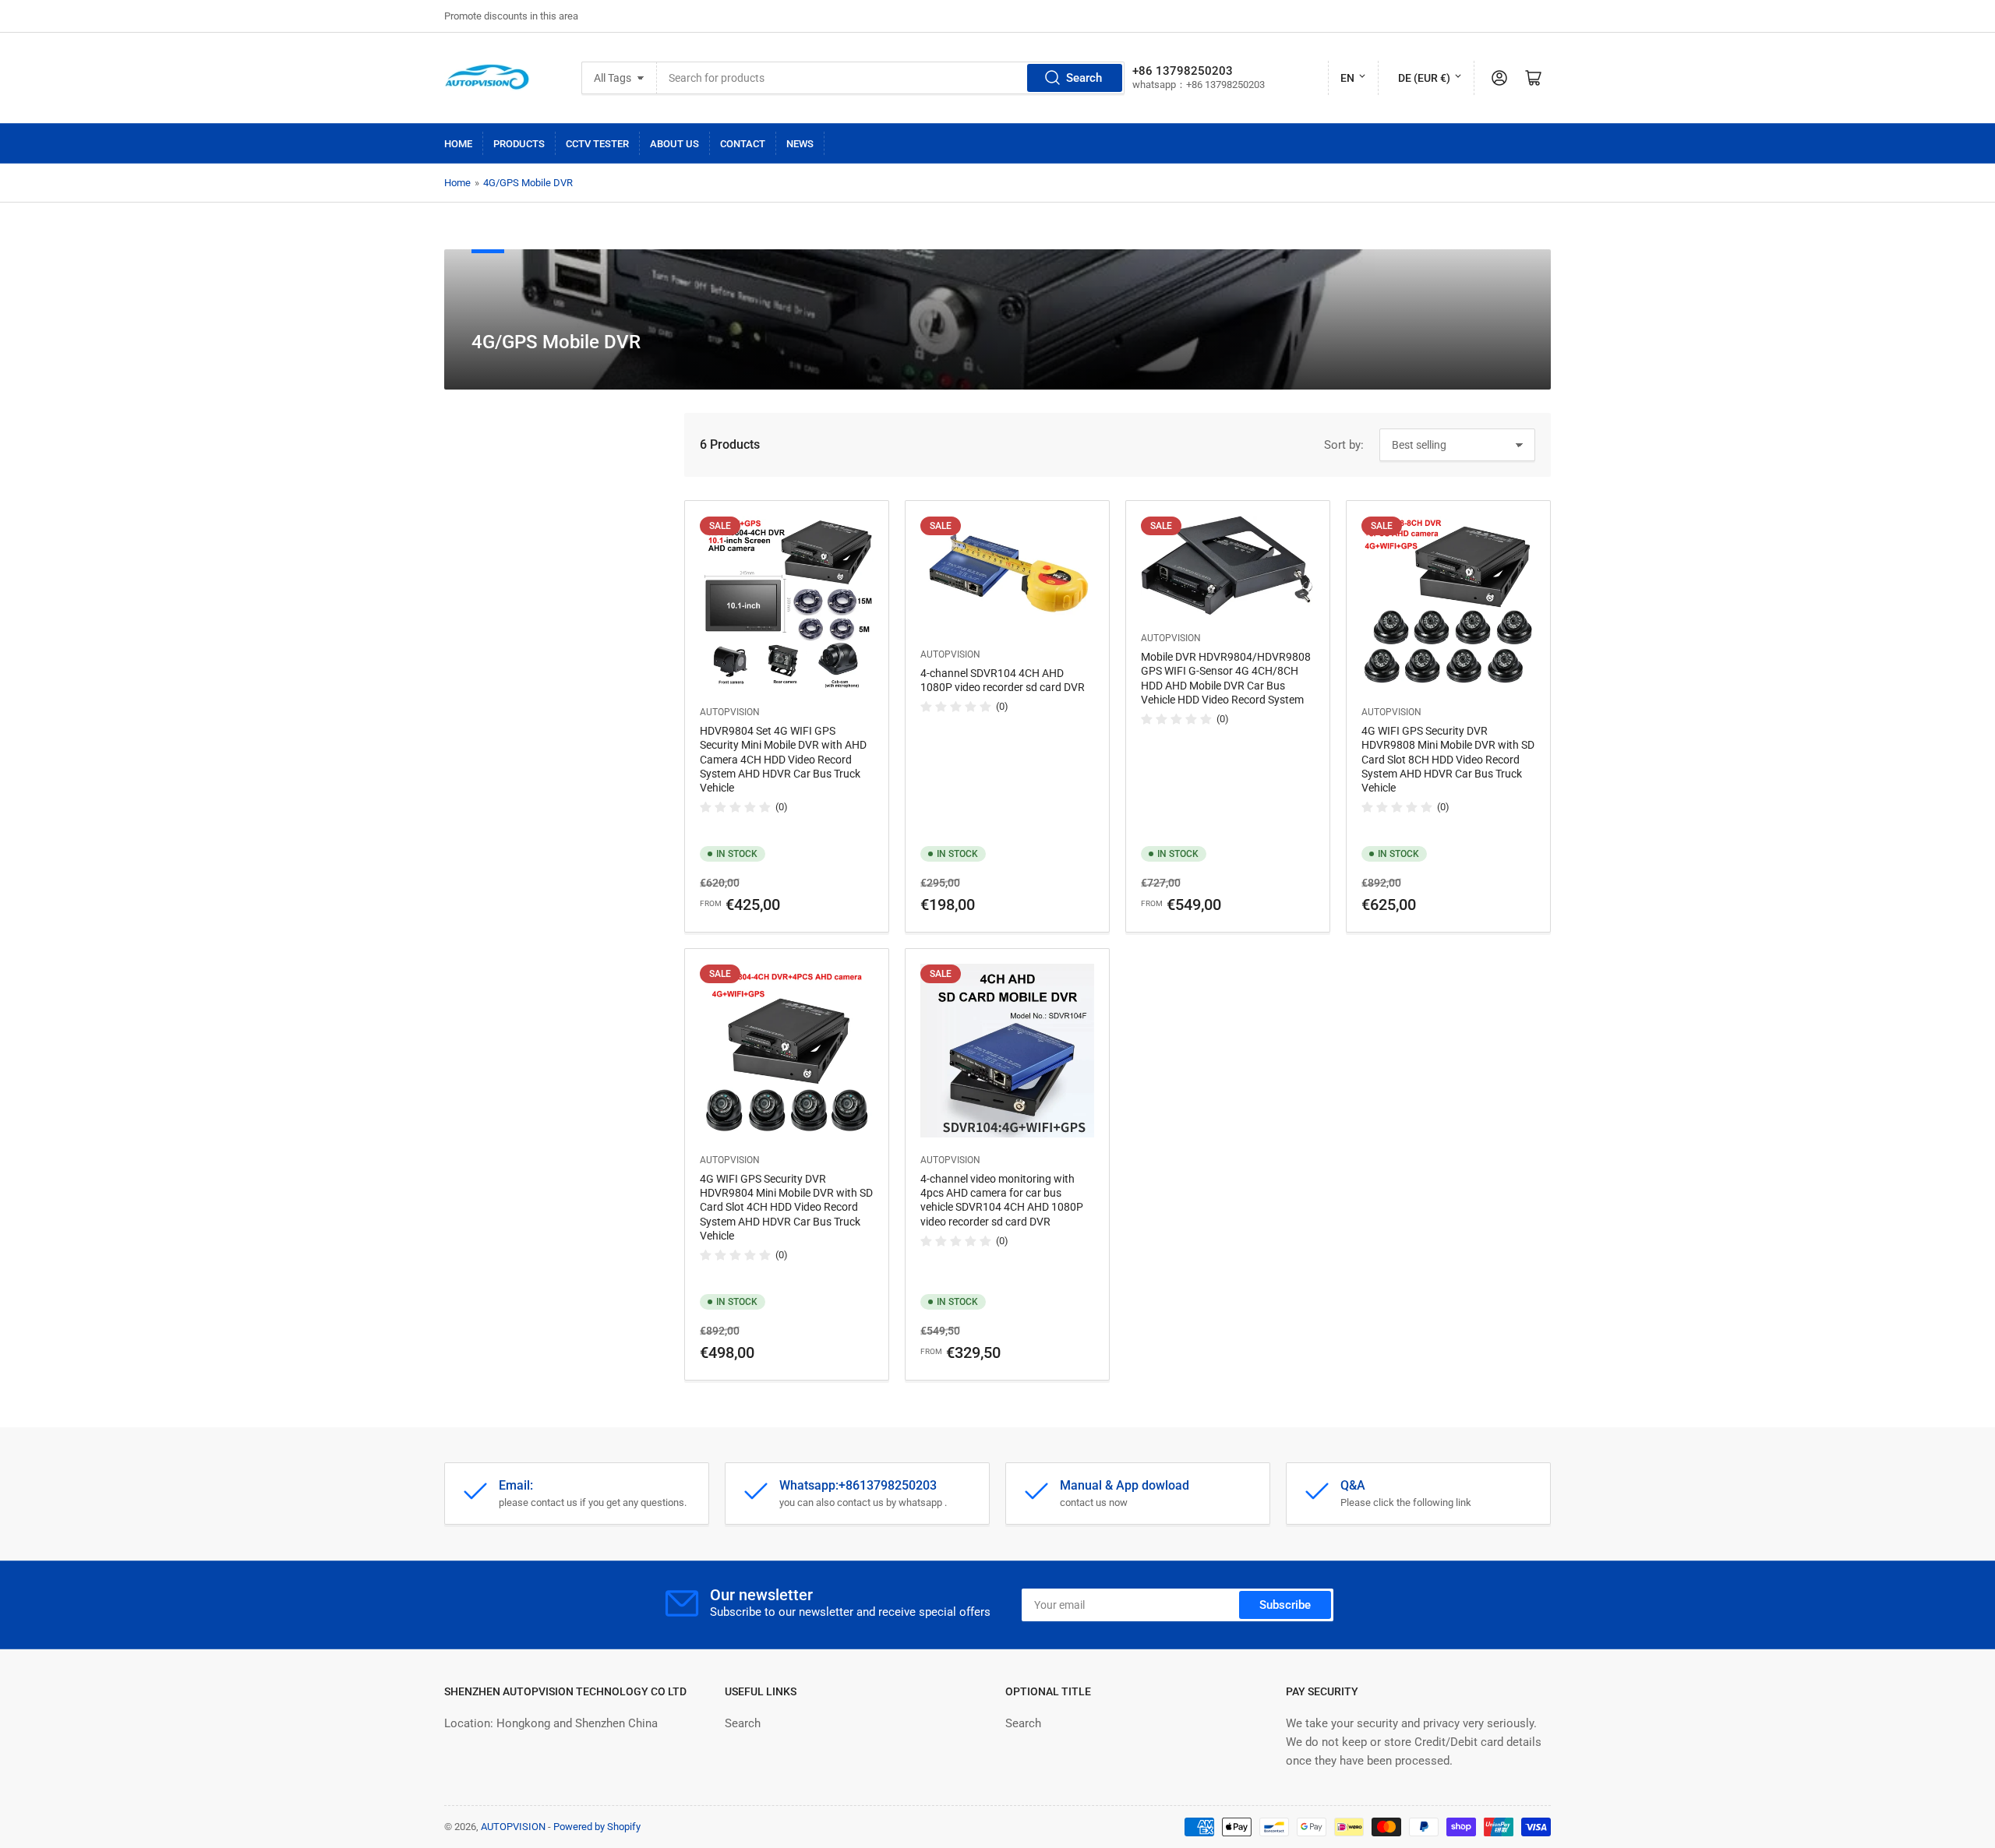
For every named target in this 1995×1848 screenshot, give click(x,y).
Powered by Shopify (597, 1827)
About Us (674, 144)
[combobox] (891, 78)
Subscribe (1285, 1605)
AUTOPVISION (730, 712)
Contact (743, 144)
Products (519, 144)
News (800, 144)
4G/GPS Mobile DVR (528, 183)
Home (458, 144)
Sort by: (1344, 445)
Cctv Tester (597, 144)
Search (1084, 78)
